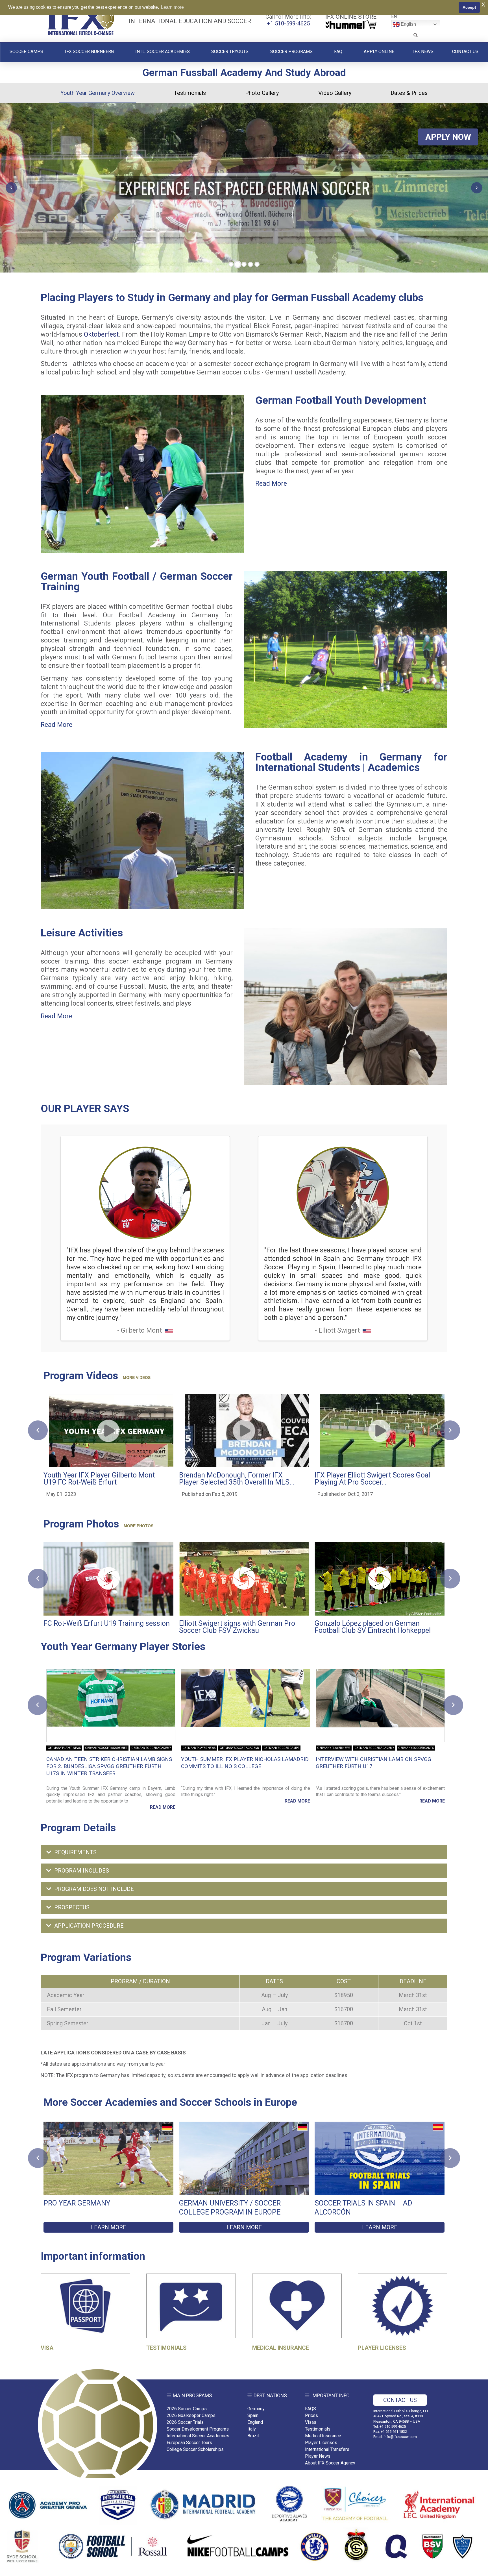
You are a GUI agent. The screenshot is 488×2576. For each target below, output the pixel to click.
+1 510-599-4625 (288, 23)
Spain (253, 2415)
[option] (111, 1740)
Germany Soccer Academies (106, 1748)
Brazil (253, 2436)
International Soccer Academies (198, 2436)
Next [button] (453, 1705)
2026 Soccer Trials (185, 2422)
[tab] (244, 1852)
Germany (256, 2409)
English (408, 24)
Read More (271, 484)
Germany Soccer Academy (151, 1748)
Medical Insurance (323, 2436)
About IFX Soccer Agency (330, 2463)
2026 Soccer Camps (187, 2409)
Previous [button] (38, 1705)
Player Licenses (321, 2443)
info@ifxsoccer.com (400, 2437)
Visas (311, 2422)
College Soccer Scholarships (195, 2449)
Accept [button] (469, 7)
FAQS (311, 2409)
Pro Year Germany (77, 2203)
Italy (252, 2429)
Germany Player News (64, 1748)
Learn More (109, 2227)
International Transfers (327, 2449)
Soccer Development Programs (198, 2429)
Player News (318, 2456)
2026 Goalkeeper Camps (191, 2415)
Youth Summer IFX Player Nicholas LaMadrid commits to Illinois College (245, 1763)
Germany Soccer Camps (281, 1748)
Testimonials (318, 2429)
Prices (311, 2415)
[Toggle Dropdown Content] (416, 35)
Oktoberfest (101, 334)
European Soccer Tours (189, 2443)
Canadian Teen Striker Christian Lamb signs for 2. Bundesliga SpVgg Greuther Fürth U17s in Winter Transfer (109, 1766)
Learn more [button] (172, 7)
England (255, 2422)
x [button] (483, 4)
